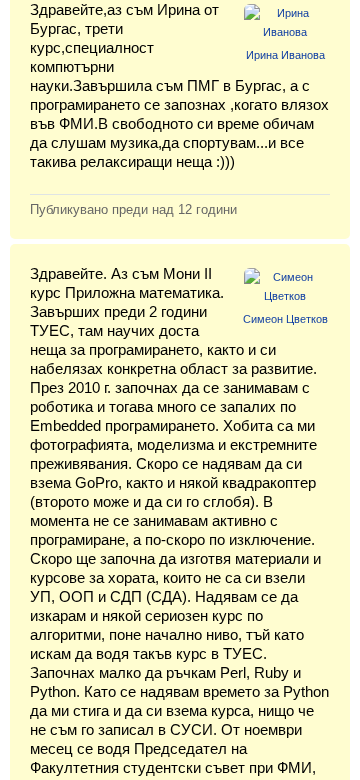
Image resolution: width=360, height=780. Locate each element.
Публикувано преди (133, 209)
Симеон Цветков (285, 319)
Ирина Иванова (285, 55)
